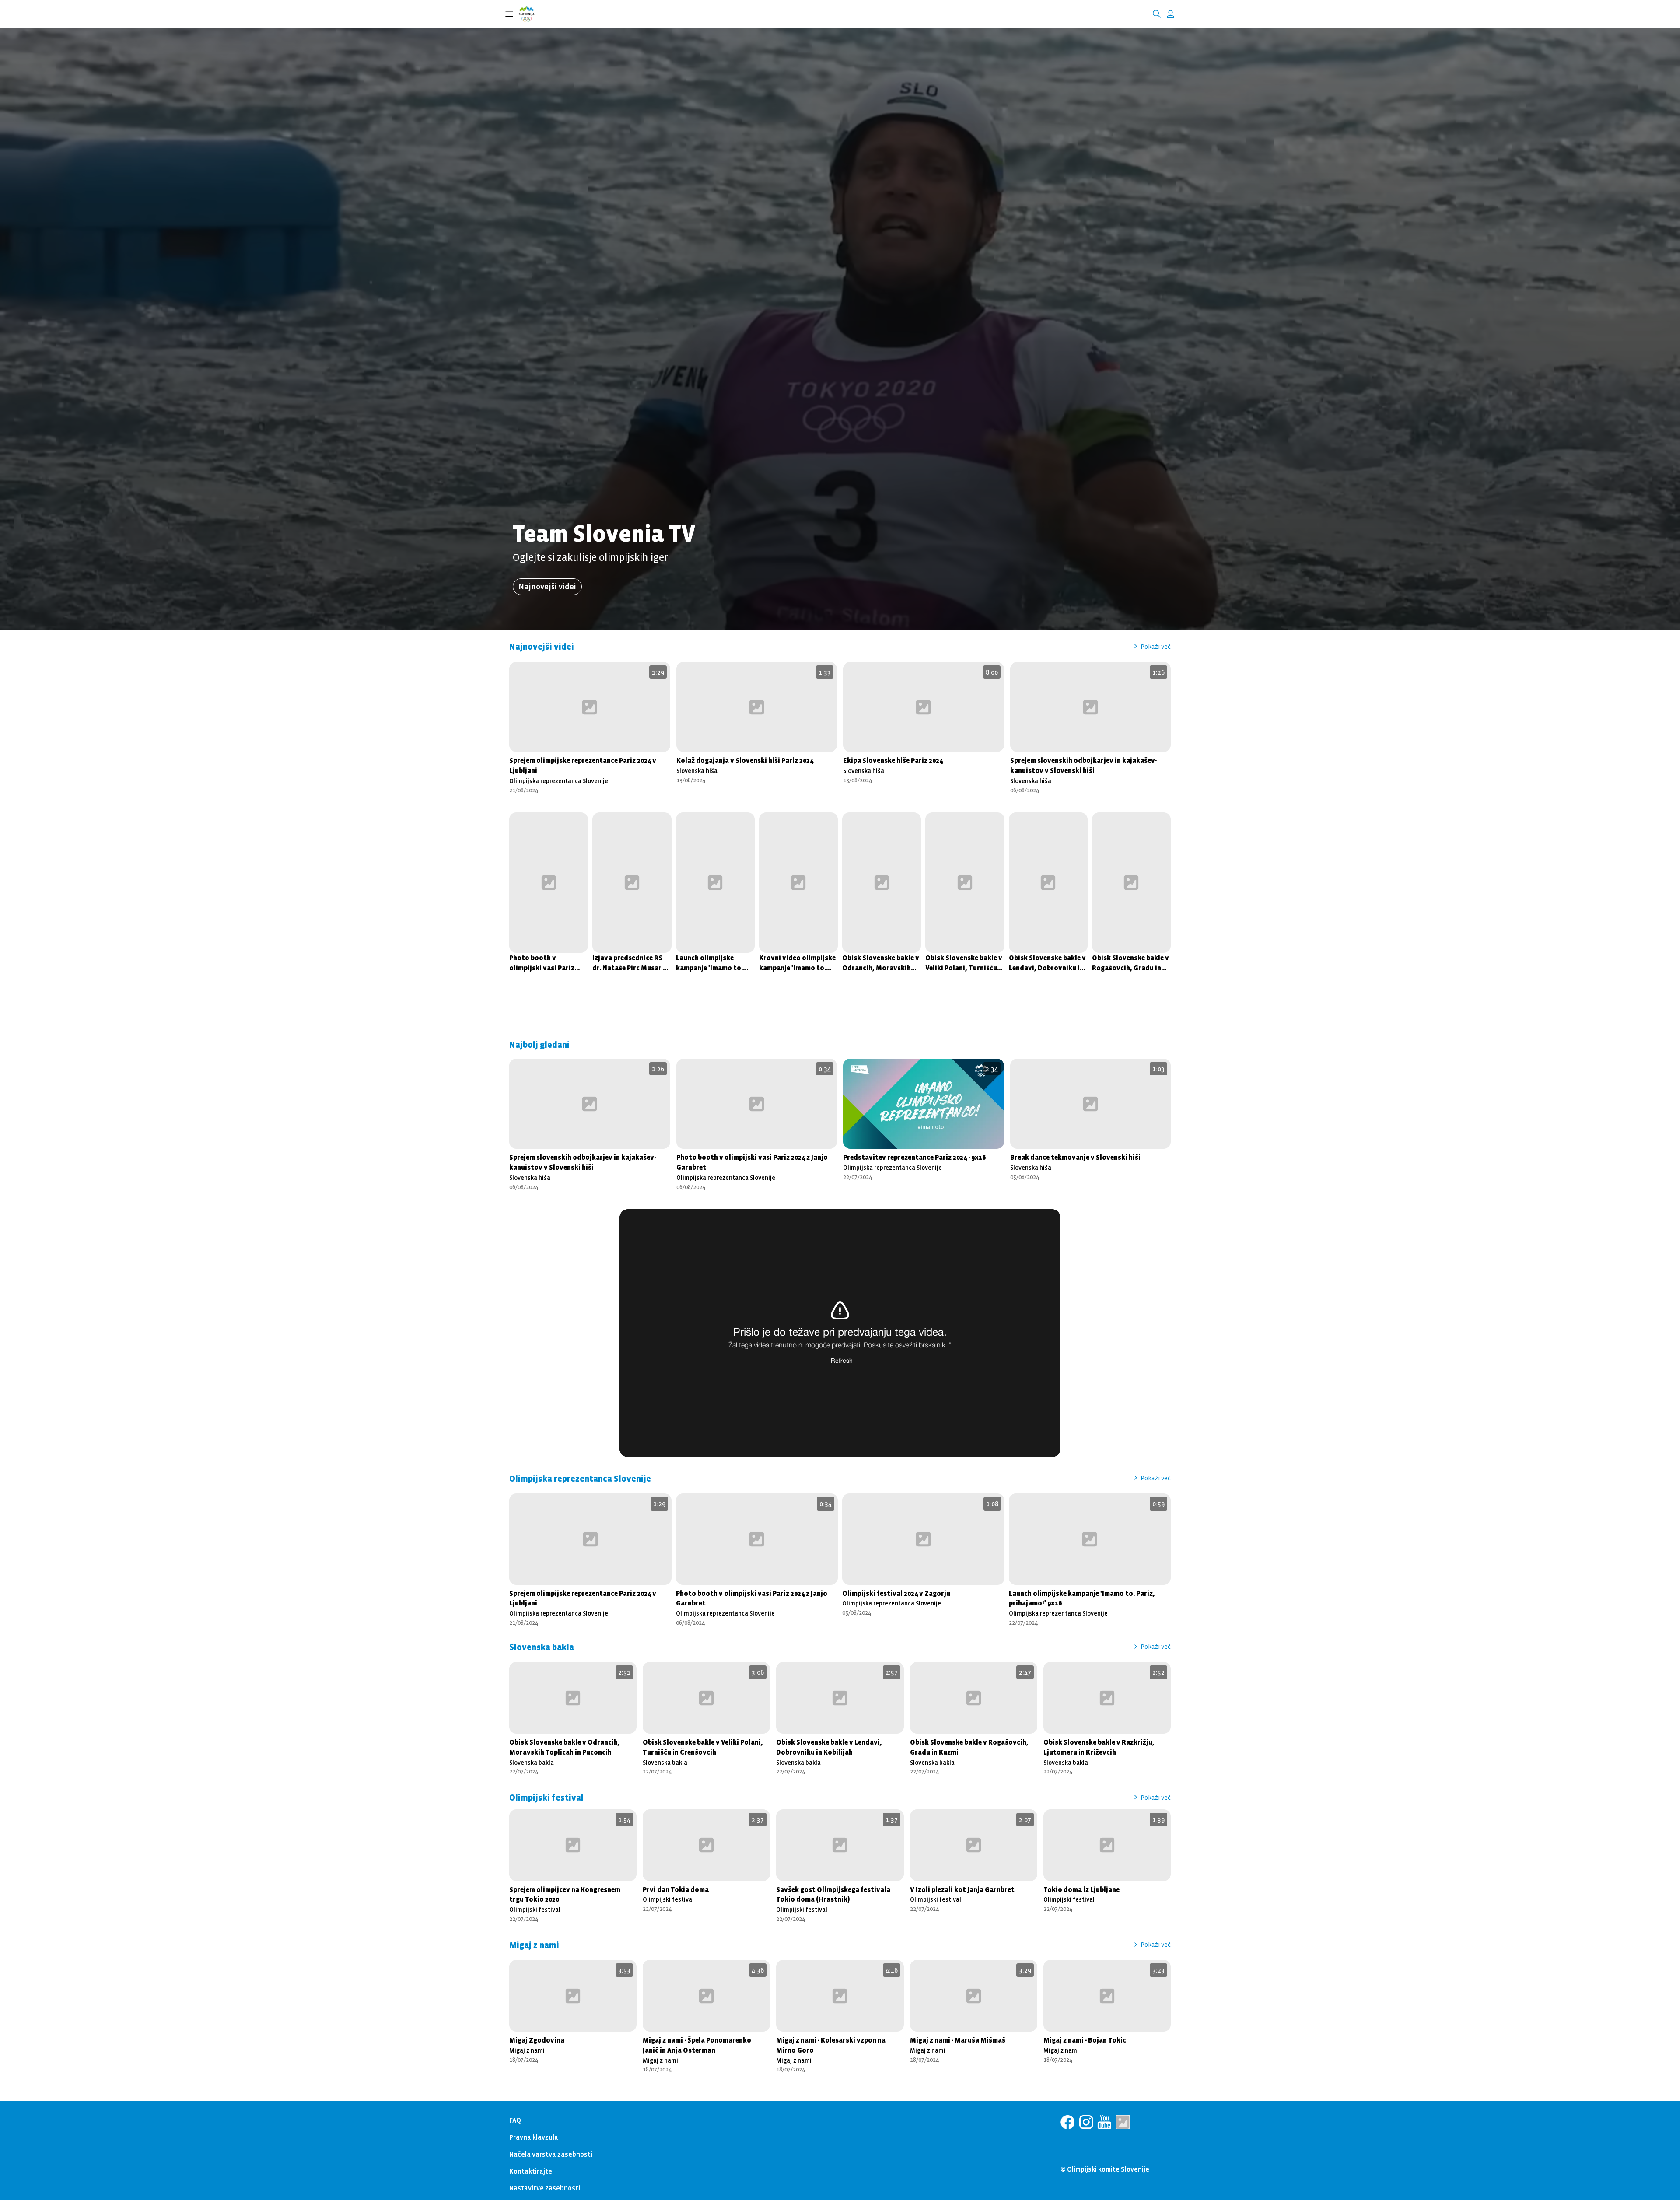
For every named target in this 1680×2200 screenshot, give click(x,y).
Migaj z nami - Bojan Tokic (1085, 2040)
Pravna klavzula (534, 2137)
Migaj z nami (527, 2050)
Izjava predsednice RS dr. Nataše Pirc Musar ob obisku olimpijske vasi (632, 963)
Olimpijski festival (535, 1909)
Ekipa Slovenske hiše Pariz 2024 (893, 760)
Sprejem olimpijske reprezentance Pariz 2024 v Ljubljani (583, 765)
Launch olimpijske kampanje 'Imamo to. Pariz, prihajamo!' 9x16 (712, 963)
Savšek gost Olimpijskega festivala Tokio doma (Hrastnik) (833, 1894)
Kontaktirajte (531, 2171)
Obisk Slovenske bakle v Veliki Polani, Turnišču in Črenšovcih (964, 963)
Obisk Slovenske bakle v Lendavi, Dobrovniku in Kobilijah (1047, 963)
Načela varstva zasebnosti (551, 2154)
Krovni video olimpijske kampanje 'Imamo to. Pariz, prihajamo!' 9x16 (797, 963)
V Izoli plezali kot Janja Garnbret (962, 1889)
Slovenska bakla (532, 1762)
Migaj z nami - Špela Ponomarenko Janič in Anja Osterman (697, 2045)
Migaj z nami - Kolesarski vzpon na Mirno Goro (831, 2045)
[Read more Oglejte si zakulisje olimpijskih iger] (840, 315)
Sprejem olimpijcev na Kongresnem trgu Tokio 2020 (565, 1894)
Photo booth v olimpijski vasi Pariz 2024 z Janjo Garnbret (543, 963)
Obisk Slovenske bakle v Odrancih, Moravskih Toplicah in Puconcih (881, 963)
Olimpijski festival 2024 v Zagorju (896, 1593)
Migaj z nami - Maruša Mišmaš (958, 2040)
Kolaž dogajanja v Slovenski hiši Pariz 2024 (745, 760)
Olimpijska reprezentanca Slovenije (559, 781)
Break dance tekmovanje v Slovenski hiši (1075, 1157)
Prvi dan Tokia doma (676, 1889)
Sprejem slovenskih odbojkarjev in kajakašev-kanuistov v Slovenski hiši (1083, 765)
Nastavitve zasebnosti (545, 2188)
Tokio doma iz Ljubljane (1081, 1889)
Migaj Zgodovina (537, 2040)
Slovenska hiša (697, 771)
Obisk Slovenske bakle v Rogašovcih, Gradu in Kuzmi (1130, 963)
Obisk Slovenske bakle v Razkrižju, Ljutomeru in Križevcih (1099, 1747)
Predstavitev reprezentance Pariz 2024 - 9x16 (914, 1157)
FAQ (515, 2120)
